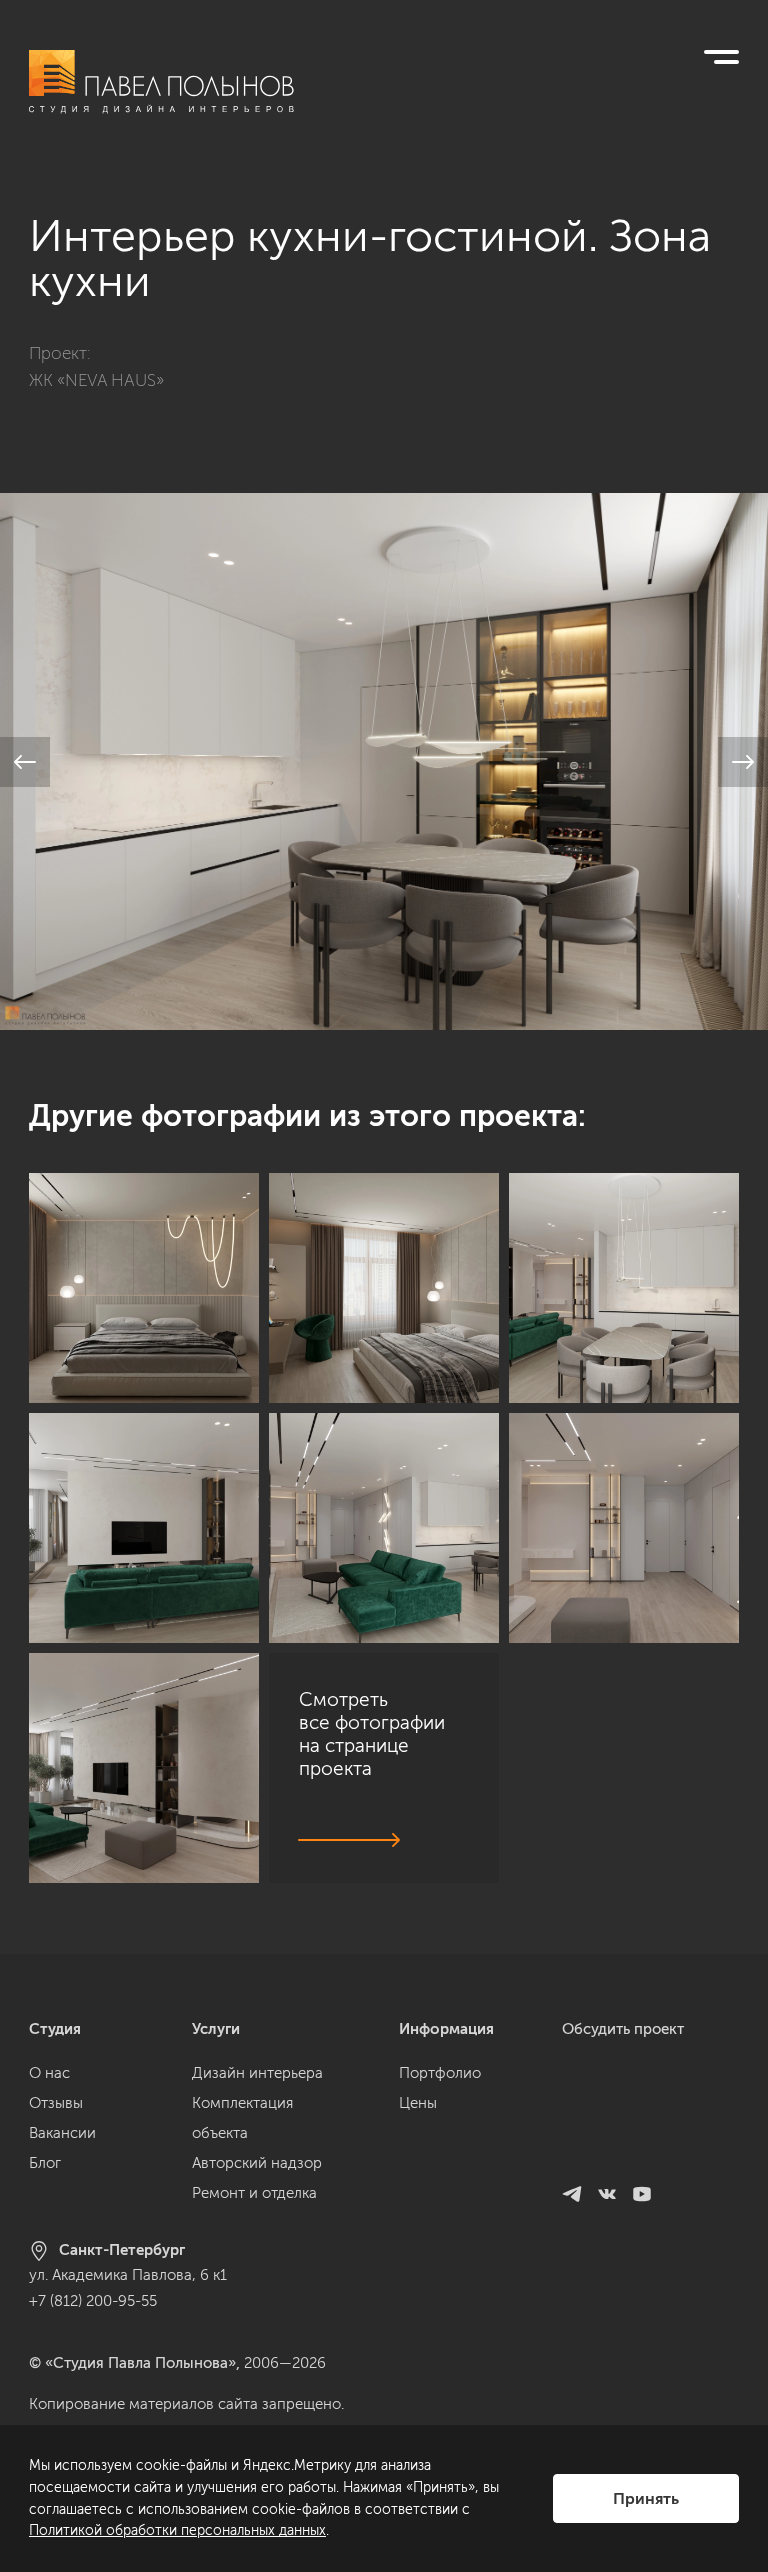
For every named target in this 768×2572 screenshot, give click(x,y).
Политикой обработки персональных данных (177, 2530)
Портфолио (440, 2073)
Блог (45, 2163)
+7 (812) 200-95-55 (93, 2301)
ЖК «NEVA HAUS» (96, 380)
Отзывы (56, 2103)
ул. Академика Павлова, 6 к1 (128, 2275)
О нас (49, 2073)
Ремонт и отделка (254, 2193)
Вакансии (62, 2133)
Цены (418, 2103)
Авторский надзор (257, 2163)
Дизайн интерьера (257, 2073)
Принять (646, 2498)
